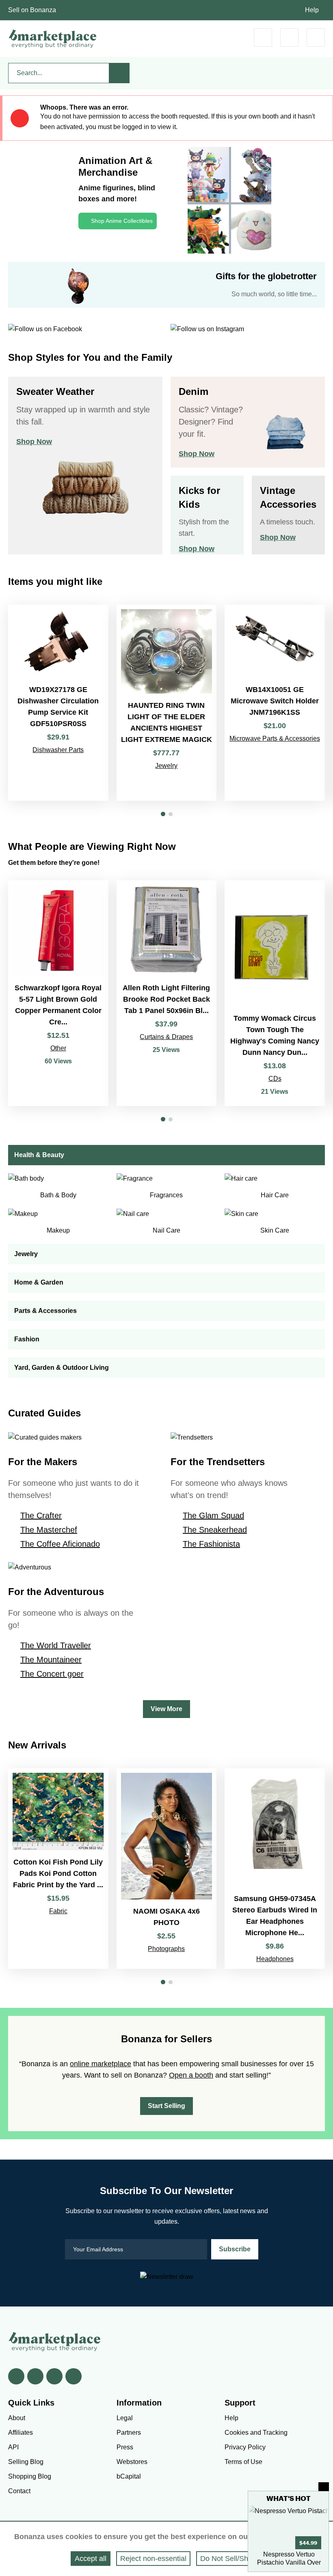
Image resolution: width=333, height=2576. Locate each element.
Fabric (58, 1911)
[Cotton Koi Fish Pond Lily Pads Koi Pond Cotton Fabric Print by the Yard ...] (58, 1869)
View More (166, 1709)
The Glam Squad (213, 1515)
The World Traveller (56, 1645)
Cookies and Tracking (256, 2433)
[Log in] (289, 38)
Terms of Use (243, 2462)
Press (125, 2447)
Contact (19, 2491)
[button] (163, 814)
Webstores (132, 2462)
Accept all (91, 2559)
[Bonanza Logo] (53, 39)
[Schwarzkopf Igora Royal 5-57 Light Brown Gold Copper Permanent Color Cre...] (58, 993)
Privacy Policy (245, 2447)
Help (312, 10)
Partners (129, 2433)
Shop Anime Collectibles (122, 221)
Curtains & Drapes (166, 1037)
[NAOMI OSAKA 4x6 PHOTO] (167, 1869)
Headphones (275, 1959)
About (17, 2418)
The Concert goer (52, 1674)
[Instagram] (74, 2376)
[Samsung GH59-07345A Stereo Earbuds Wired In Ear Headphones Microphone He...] (275, 1869)
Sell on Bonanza (32, 10)
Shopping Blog (30, 2476)
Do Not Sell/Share (229, 2559)
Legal (125, 2418)
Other (58, 1048)
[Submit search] (119, 73)
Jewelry (166, 766)
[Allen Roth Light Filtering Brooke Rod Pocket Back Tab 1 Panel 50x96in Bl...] (167, 993)
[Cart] (263, 38)
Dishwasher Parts (58, 750)
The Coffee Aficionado (60, 1544)
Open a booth (191, 2075)
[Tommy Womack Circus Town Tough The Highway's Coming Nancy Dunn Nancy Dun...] (275, 993)
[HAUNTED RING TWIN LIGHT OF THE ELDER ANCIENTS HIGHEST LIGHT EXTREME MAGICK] (167, 703)
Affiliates (21, 2433)
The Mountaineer (51, 1660)
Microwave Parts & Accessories (275, 738)
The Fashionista (211, 1544)
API (13, 2447)
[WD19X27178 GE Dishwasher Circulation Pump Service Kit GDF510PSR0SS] (58, 703)
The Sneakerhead (215, 1530)
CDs (275, 1079)
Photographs (166, 1949)
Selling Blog (26, 2462)
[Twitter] (35, 2376)
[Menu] (316, 38)
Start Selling (166, 2106)
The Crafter (41, 1515)
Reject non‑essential (153, 2559)
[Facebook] (16, 2376)
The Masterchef (49, 1530)
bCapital (129, 2476)
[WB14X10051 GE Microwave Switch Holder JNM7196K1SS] (275, 703)
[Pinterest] (54, 2376)
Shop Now (34, 442)
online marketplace (101, 2064)
